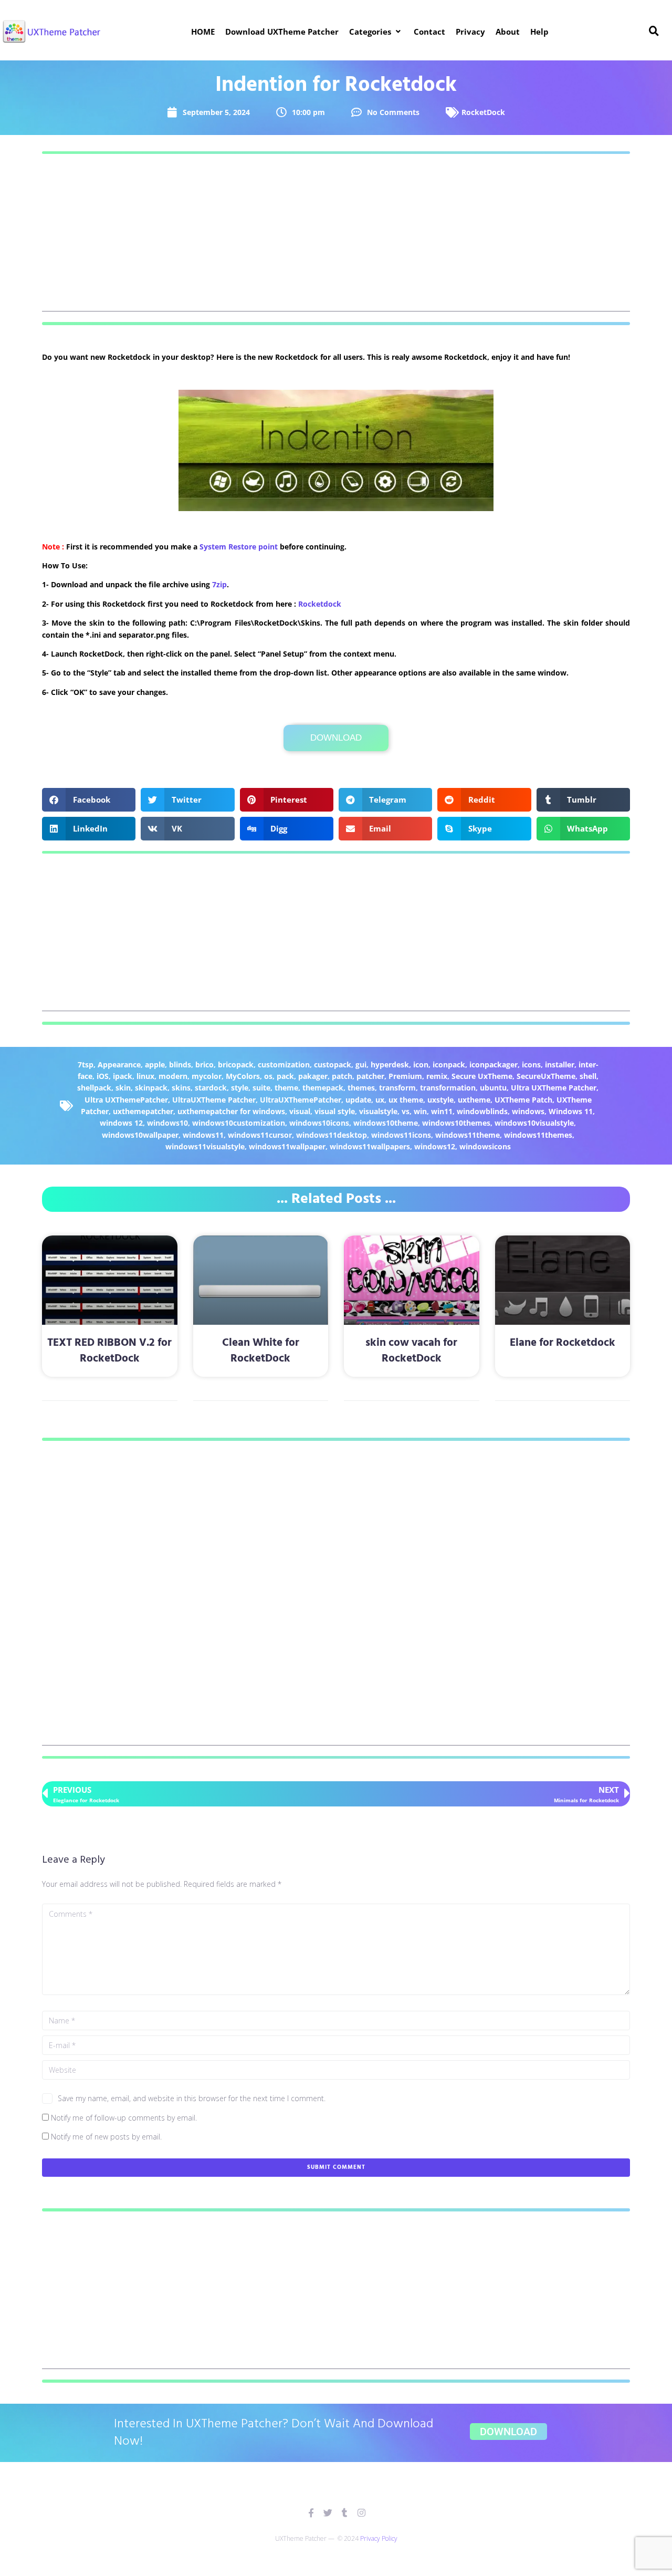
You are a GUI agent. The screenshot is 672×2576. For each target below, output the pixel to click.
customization (284, 1064)
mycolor (207, 1076)
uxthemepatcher (143, 1111)
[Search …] (654, 32)
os (268, 1076)
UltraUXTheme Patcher (214, 1100)
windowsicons (485, 1146)
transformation (448, 1088)
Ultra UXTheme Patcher (554, 1088)
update (358, 1100)
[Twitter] (328, 2513)
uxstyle (440, 1100)
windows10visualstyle (534, 1123)
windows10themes (456, 1123)
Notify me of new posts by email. (106, 2137)
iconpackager (493, 1064)
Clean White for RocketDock (261, 1351)
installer (560, 1064)
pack (285, 1076)
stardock (211, 1088)
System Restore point (239, 547)
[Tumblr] (345, 2513)
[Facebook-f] (311, 2513)
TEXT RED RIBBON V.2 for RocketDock (109, 1351)
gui (361, 1064)
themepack (323, 1088)
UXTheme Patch (523, 1100)
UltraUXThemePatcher (301, 1100)
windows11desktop (332, 1135)
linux (145, 1076)
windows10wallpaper (140, 1135)
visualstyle (378, 1111)
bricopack (236, 1064)
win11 (442, 1111)
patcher (370, 1076)
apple (155, 1064)
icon (421, 1064)
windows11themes (538, 1135)
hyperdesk (390, 1064)
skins (181, 1088)
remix (437, 1076)
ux (380, 1100)
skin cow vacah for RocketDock (411, 1351)
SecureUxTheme (546, 1076)
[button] (376, 32)
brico (204, 1064)
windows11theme (468, 1135)
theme (286, 1088)
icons (531, 1064)
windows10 (167, 1123)
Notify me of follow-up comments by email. (124, 2118)
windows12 (435, 1146)
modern (173, 1076)
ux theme (406, 1100)
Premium (405, 1076)
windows (528, 1111)
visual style (335, 1111)
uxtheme (474, 1100)
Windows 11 (571, 1111)
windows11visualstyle (205, 1146)
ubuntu (493, 1088)
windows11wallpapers (370, 1146)
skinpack (151, 1088)
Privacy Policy (379, 2538)
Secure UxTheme (482, 1076)
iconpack (449, 1064)
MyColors (243, 1076)
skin (123, 1088)
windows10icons (319, 1123)
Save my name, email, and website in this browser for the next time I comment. (192, 2098)
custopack (333, 1064)
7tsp (86, 1064)
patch (342, 1076)
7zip (219, 584)
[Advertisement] (336, 238)
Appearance (119, 1064)
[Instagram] (361, 2513)
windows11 (203, 1135)
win (420, 1111)
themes (361, 1088)
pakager (313, 1076)
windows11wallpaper (287, 1146)
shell (588, 1076)
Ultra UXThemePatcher (126, 1100)
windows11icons (401, 1135)
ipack (123, 1076)
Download (336, 738)
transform (397, 1088)
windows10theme (386, 1123)
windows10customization (239, 1123)
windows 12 (121, 1123)
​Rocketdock (320, 604)
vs (406, 1111)
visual (300, 1111)
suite (261, 1088)
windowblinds (482, 1111)
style (240, 1088)
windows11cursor (260, 1135)
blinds (180, 1064)
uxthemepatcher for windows (231, 1111)
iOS (103, 1076)
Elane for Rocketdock (563, 1343)
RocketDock (483, 112)
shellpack (94, 1088)
